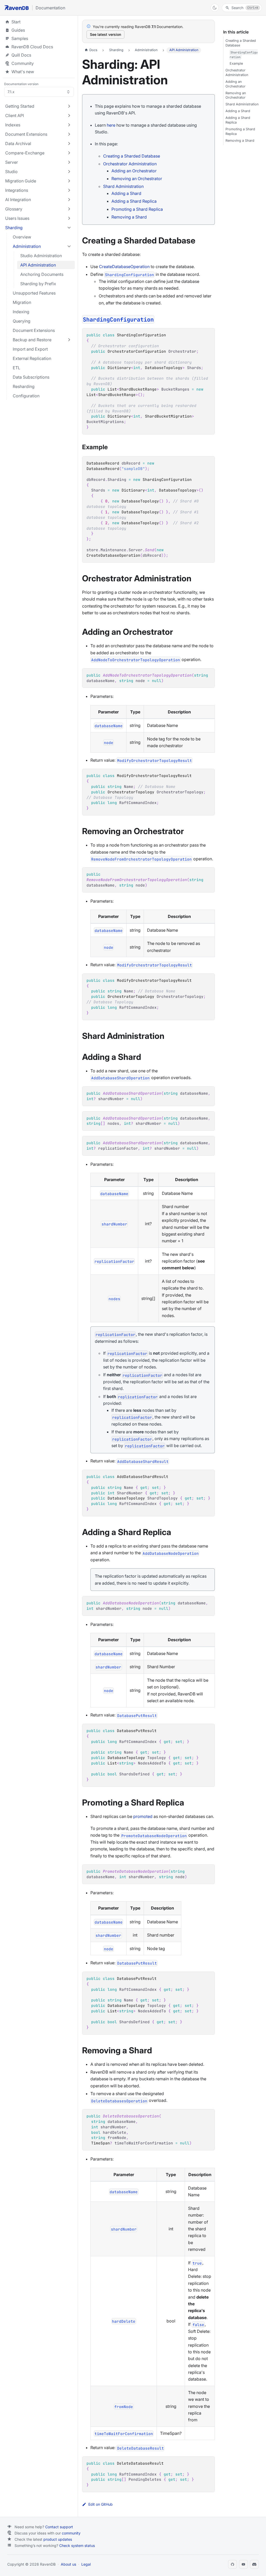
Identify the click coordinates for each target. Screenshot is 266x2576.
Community (23, 63)
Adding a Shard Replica (134, 201)
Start (16, 22)
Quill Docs (39, 55)
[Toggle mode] (215, 8)
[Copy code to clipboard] (208, 335)
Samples (39, 38)
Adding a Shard (126, 193)
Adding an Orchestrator (134, 171)
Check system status (77, 2546)
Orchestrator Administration (130, 164)
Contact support (59, 2527)
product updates (58, 2539)
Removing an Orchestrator (137, 179)
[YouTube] (243, 2564)
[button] (38, 106)
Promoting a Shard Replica (137, 209)
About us (68, 2564)
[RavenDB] (17, 8)
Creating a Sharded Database (132, 156)
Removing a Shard (129, 217)
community (71, 2533)
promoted (143, 1816)
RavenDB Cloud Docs (39, 47)
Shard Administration (123, 186)
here (111, 125)
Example (236, 63)
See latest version (105, 34)
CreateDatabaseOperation (124, 267)
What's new (23, 72)
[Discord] (254, 2564)
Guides (39, 30)
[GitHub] (232, 2564)
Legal (86, 2564)
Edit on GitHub (101, 2504)
